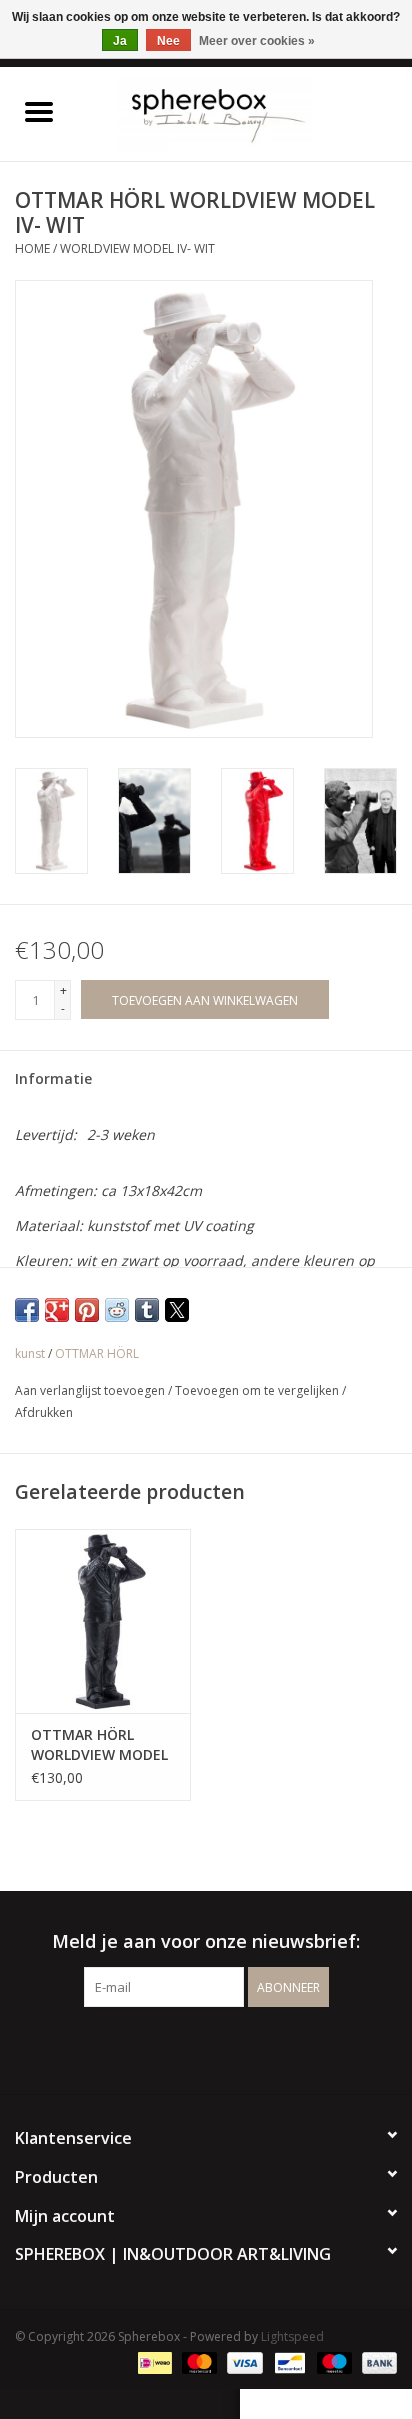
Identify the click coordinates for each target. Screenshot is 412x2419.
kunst (30, 1353)
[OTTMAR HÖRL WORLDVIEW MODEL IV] (103, 1621)
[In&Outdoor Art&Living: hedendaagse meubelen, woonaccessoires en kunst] (245, 112)
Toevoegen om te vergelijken (258, 1390)
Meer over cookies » (257, 41)
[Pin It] (87, 1310)
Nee (168, 41)
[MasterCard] (197, 2361)
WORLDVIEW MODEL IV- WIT (137, 248)
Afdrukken (44, 1412)
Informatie (53, 1078)
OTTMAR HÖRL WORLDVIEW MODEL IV (99, 1745)
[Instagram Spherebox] (224, 2048)
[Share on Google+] (57, 1310)
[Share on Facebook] (27, 1310)
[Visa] (242, 2361)
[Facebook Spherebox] (188, 2048)
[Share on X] (177, 1310)
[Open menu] (39, 111)
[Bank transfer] (376, 2361)
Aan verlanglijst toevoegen (91, 1390)
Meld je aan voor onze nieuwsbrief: (206, 1941)
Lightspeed (292, 2336)
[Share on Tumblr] (147, 1310)
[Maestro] (332, 2361)
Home (32, 248)
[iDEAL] (153, 2361)
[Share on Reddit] (117, 1310)
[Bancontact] (288, 2361)
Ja (120, 41)
